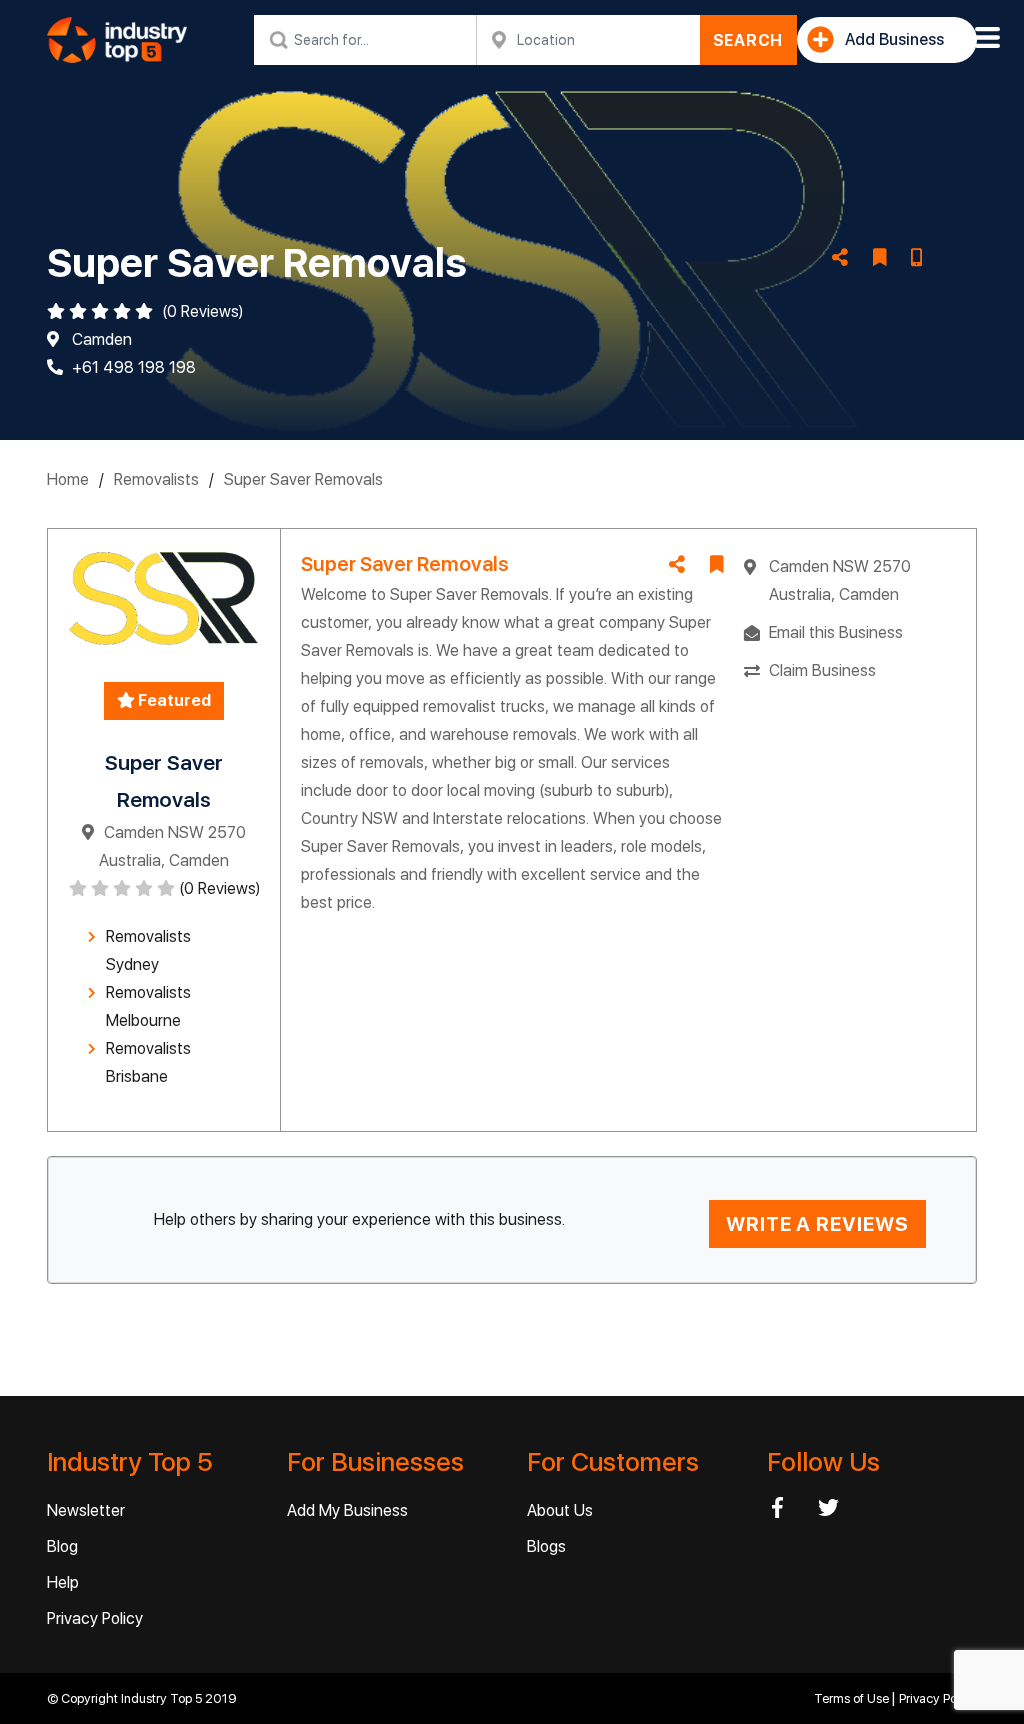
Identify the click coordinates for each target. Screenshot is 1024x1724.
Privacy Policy (95, 1618)
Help (63, 1582)
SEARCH (748, 40)
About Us (560, 1510)
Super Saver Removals (303, 479)
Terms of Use (853, 1698)
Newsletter (86, 1510)
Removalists (156, 479)
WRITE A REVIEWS (817, 1224)
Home (68, 479)
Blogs (546, 1546)
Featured (173, 700)
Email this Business (836, 632)
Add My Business (347, 1510)
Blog (62, 1546)
